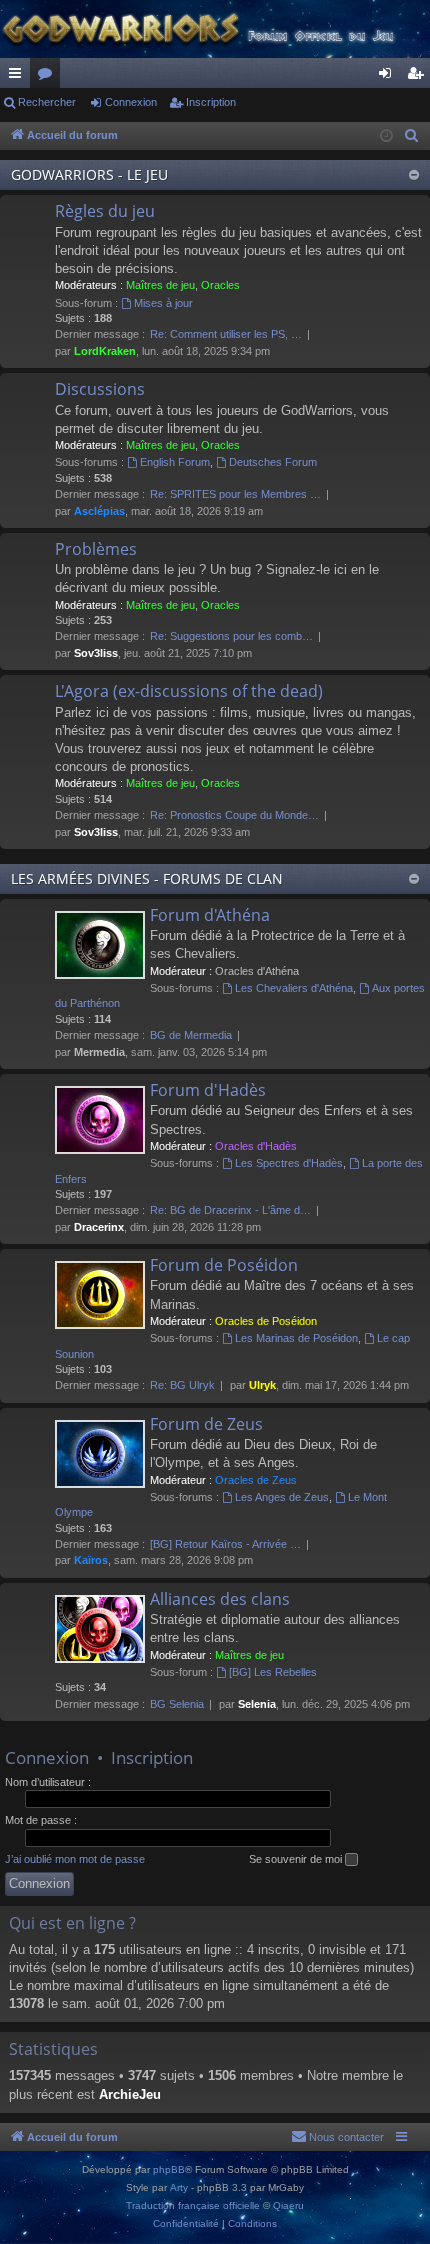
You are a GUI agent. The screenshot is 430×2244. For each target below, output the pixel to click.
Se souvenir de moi (297, 1859)
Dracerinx (99, 1227)
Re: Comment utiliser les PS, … (226, 334)
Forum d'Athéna (210, 915)
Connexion (131, 102)
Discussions (100, 389)
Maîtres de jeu (160, 285)
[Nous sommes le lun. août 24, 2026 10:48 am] (386, 136)
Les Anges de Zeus (282, 1497)
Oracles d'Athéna (257, 971)
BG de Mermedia (191, 1035)
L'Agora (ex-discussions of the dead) (189, 691)
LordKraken (105, 351)
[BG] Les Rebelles (273, 1672)
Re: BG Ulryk (182, 1385)
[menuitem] (412, 136)
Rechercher (47, 102)
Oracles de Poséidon (266, 1321)
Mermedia (99, 1052)
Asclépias (99, 511)
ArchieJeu (130, 2094)
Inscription (211, 102)
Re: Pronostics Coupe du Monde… (234, 815)
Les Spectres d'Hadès (289, 1163)
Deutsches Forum (273, 462)
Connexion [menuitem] (389, 77)
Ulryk (262, 1385)
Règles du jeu (105, 211)
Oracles (220, 285)
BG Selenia (177, 1704)
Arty (179, 2187)
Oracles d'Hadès (256, 1146)
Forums (49, 77)
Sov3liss (96, 653)
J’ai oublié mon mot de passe (75, 1859)
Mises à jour (163, 303)
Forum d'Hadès (208, 1090)
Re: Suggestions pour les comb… (231, 636)
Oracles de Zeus (256, 1480)
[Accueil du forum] (215, 29)
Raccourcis (19, 77)
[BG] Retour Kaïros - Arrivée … (225, 1544)
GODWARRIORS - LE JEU (89, 174)
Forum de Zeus (206, 1424)
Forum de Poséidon (224, 1265)
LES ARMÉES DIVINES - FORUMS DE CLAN (147, 878)
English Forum (175, 462)
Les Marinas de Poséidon (296, 1338)
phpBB (169, 2169)
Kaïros (91, 1560)
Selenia (257, 1704)
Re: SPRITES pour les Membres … (235, 494)
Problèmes (96, 549)
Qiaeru (288, 2205)
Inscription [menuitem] (419, 77)
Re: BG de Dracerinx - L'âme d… (230, 1210)
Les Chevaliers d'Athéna (294, 988)
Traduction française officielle (193, 2205)
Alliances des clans (220, 1599)
